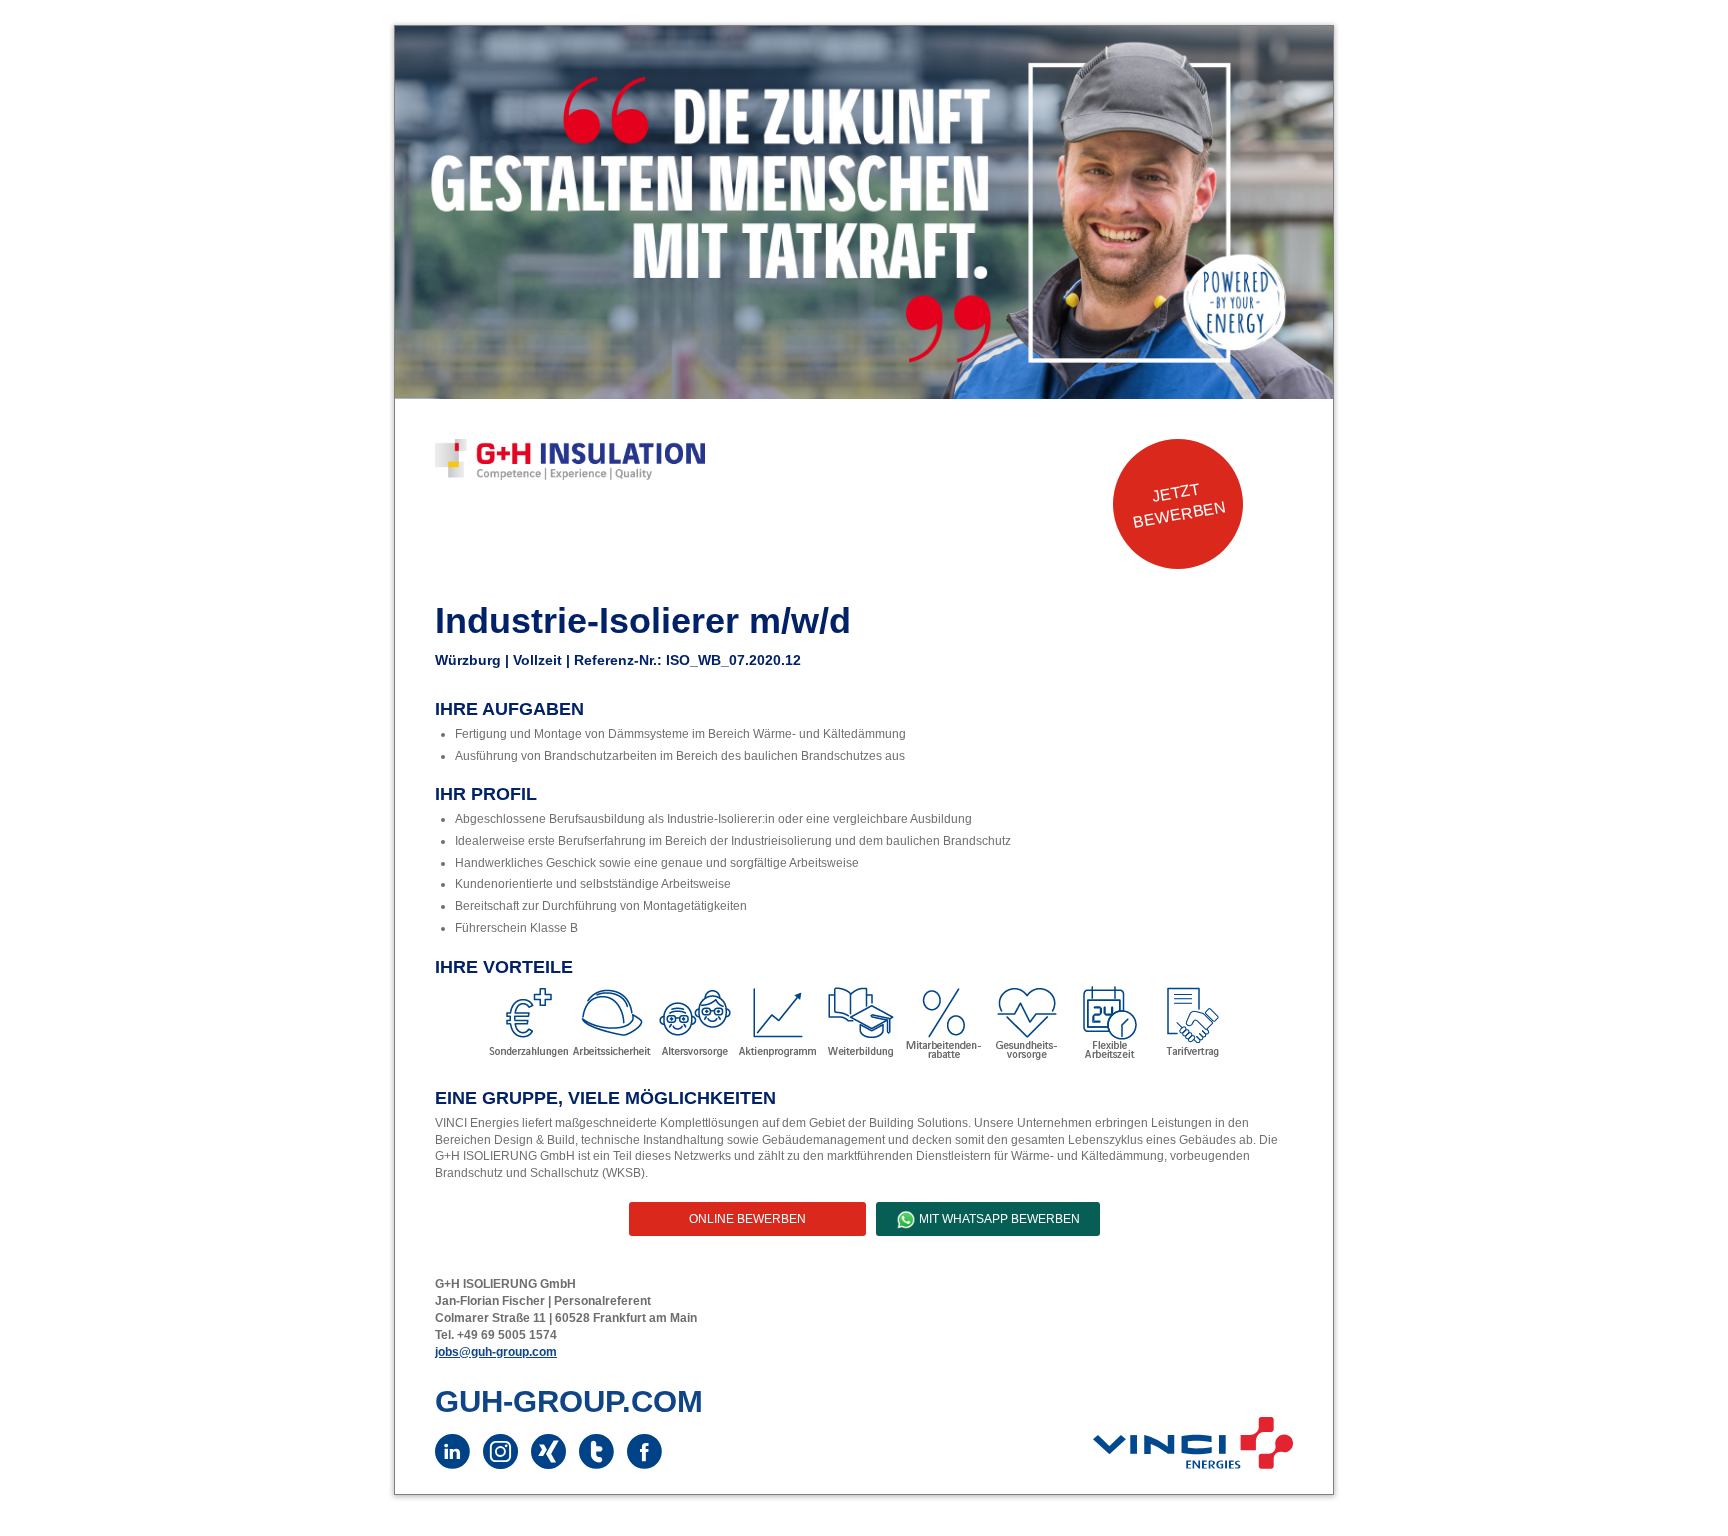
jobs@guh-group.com (496, 1352)
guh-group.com (569, 1401)
